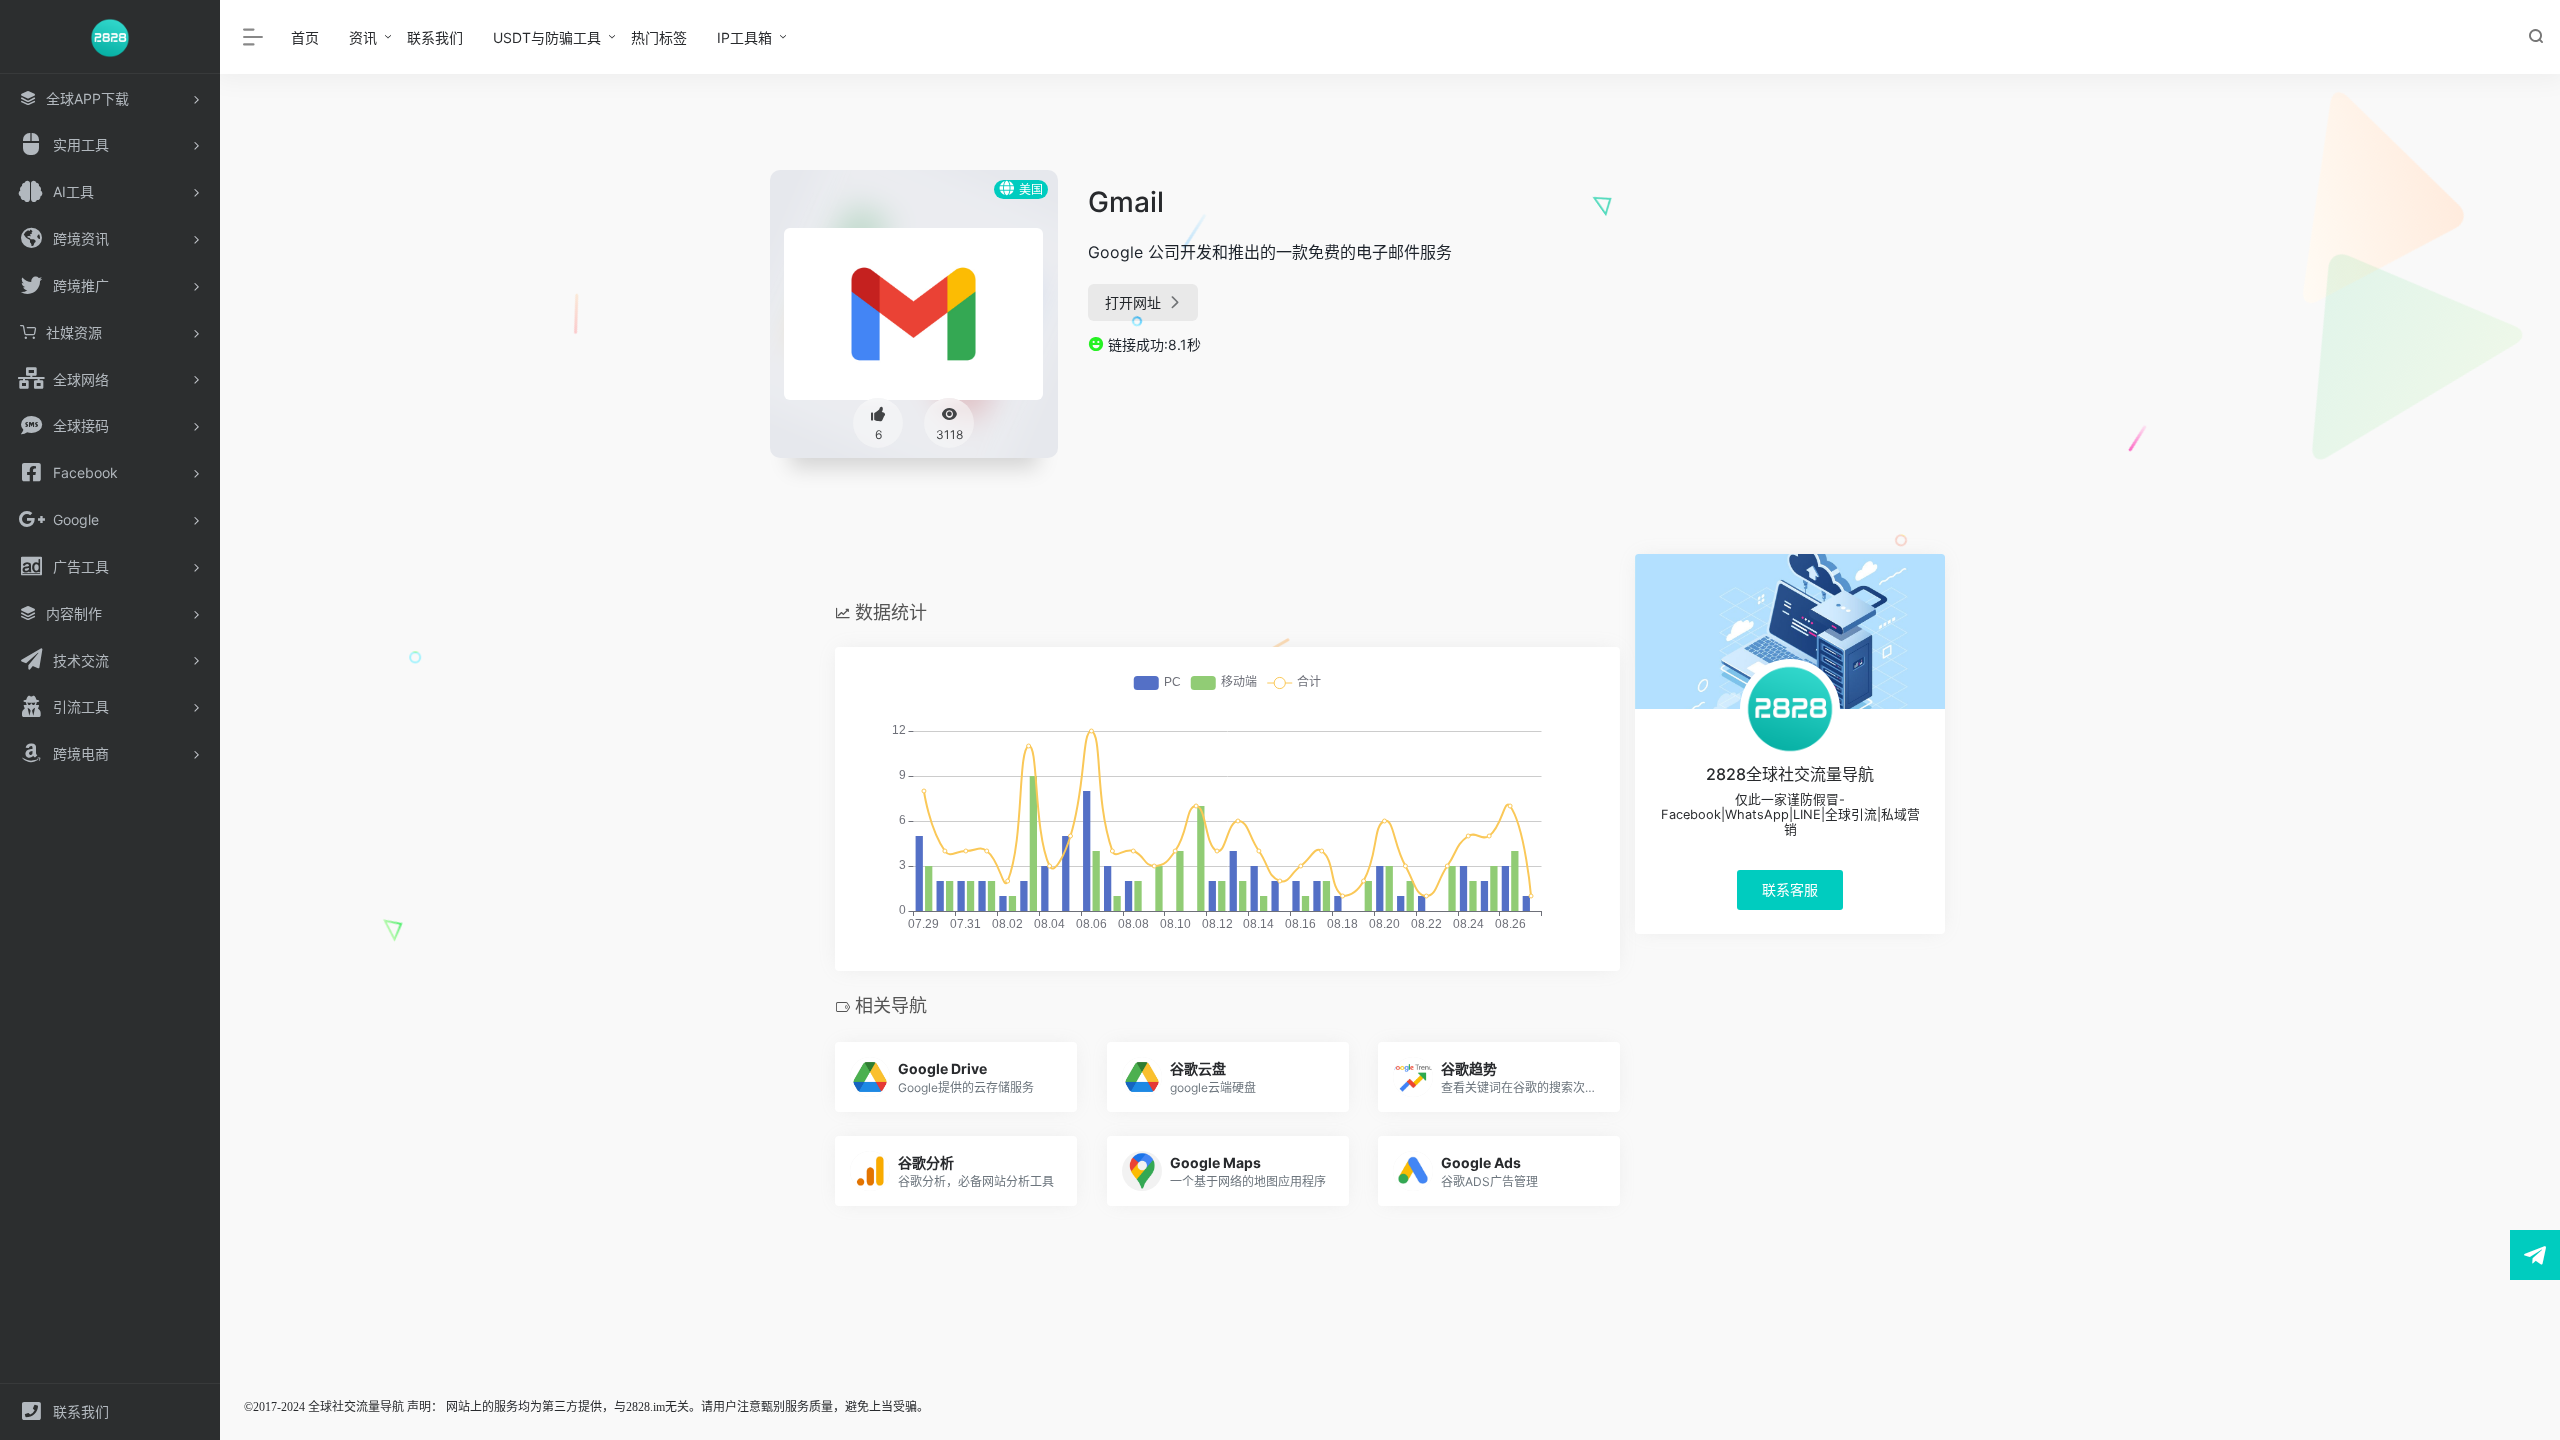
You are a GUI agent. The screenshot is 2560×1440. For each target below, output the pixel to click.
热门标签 (659, 37)
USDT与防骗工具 (547, 37)
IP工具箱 (744, 37)
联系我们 (435, 37)
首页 (305, 37)
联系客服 (1790, 889)
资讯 (363, 37)
